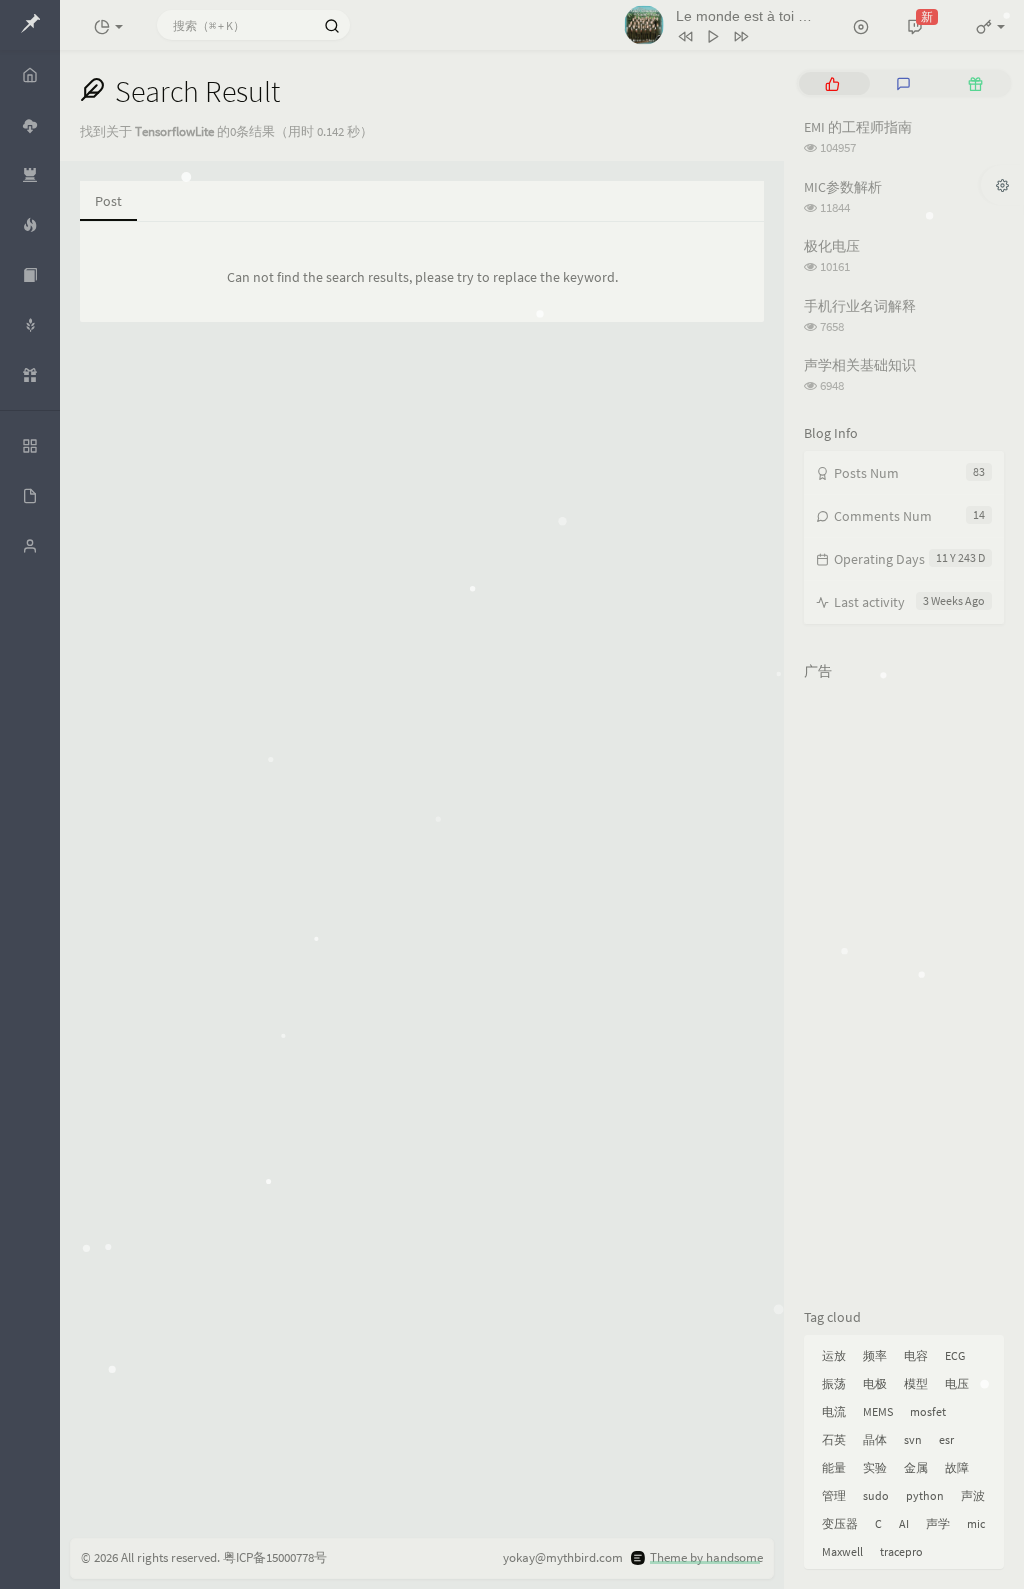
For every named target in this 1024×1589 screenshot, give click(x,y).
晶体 (875, 1439)
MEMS (878, 1411)
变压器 (840, 1523)
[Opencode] (30, 175)
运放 (834, 1355)
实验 (875, 1467)
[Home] (30, 75)
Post (108, 201)
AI (904, 1523)
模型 (916, 1383)
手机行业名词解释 (860, 306)
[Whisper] (30, 325)
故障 (957, 1467)
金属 (916, 1467)
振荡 (834, 1383)
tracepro (901, 1551)
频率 (875, 1355)
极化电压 (832, 246)
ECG (955, 1355)
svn (913, 1439)
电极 (875, 1383)
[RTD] (30, 275)
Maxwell (842, 1551)
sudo (876, 1495)
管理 (834, 1495)
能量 (834, 1467)
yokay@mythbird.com (563, 1557)
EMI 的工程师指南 (858, 127)
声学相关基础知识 (860, 365)
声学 (938, 1523)
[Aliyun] (30, 375)
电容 (916, 1355)
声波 (973, 1495)
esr (946, 1439)
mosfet (928, 1411)
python (925, 1495)
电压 (957, 1383)
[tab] (832, 83)
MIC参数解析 (843, 187)
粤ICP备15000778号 (275, 1557)
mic (976, 1523)
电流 (834, 1411)
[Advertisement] (904, 990)
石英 (834, 1439)
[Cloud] (30, 125)
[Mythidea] (30, 225)
